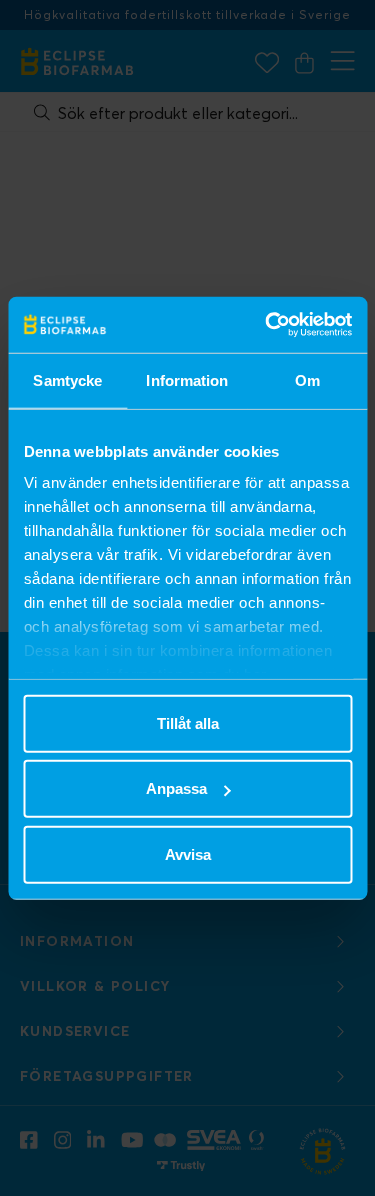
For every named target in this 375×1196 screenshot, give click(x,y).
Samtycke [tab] (67, 379)
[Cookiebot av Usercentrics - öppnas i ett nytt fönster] (267, 325)
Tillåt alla (188, 722)
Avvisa (188, 853)
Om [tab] (307, 379)
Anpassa (176, 788)
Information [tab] (187, 379)
